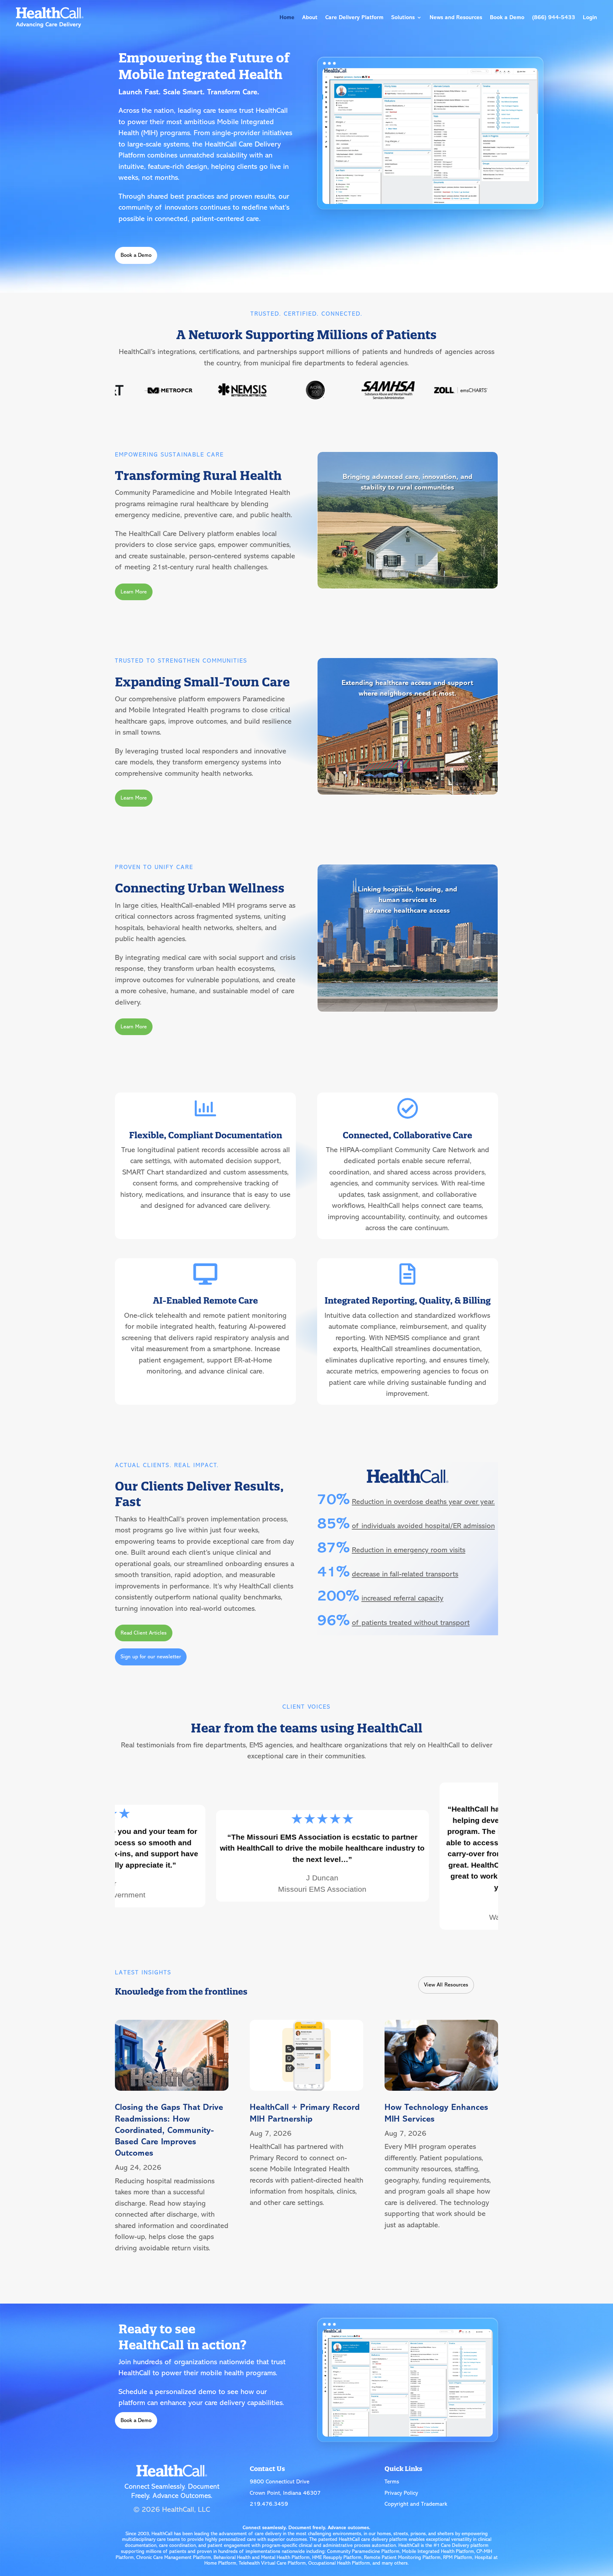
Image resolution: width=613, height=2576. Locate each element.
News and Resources (456, 17)
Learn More (134, 592)
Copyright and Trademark (416, 2504)
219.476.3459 (269, 2504)
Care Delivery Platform (354, 17)
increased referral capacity (402, 1598)
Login (590, 17)
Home (287, 17)
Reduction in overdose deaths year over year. (423, 1502)
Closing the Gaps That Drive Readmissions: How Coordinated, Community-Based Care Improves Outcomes (169, 2130)
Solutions (403, 17)
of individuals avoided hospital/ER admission (423, 1526)
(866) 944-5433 (554, 17)
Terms (392, 2482)
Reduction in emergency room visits (409, 1550)
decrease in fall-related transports (405, 1574)
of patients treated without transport (411, 1623)
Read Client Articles (144, 1633)
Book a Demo (507, 17)
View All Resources (446, 1985)
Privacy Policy (401, 2493)
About (310, 17)
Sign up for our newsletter (151, 1657)
